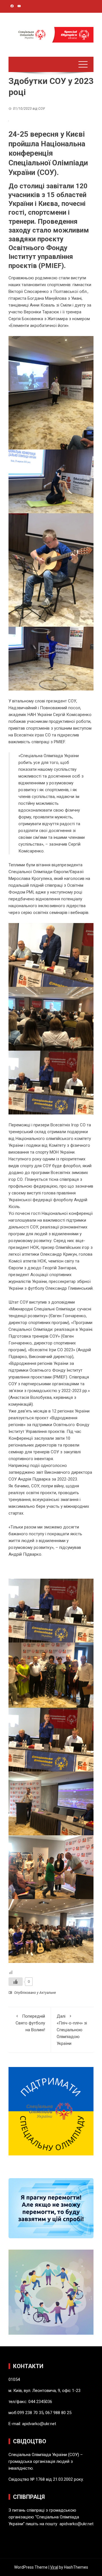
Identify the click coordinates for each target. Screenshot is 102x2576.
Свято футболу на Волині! (30, 2023)
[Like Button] (16, 1982)
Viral (54, 2567)
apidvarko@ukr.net (39, 2424)
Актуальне (48, 1993)
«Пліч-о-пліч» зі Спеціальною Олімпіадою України (72, 2030)
